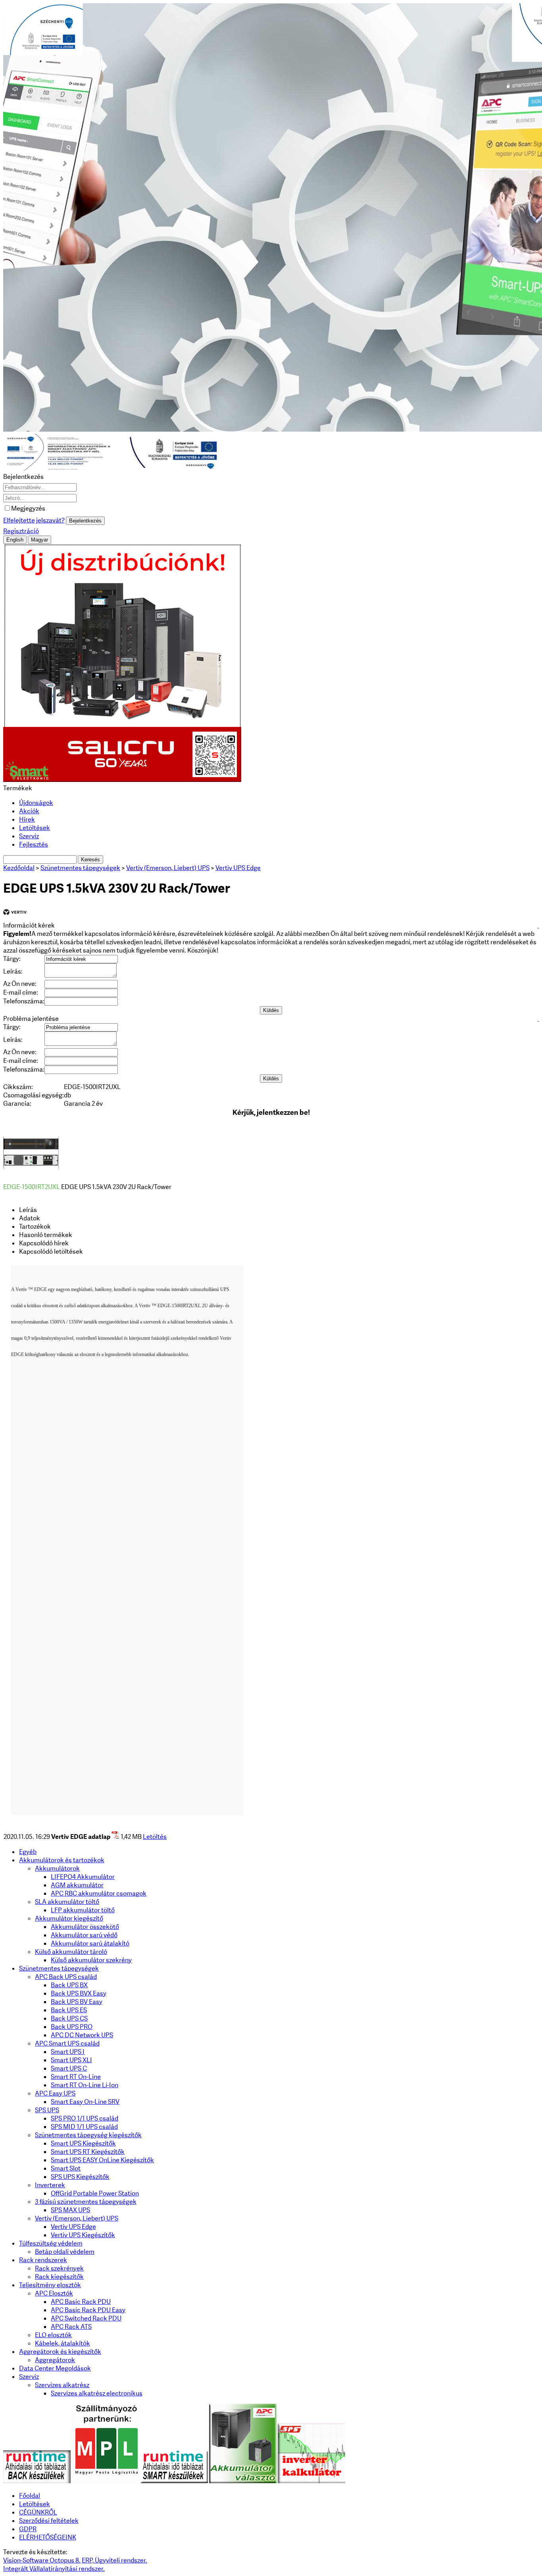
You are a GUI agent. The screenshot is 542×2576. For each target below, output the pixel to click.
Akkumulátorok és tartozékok (62, 1860)
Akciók (29, 811)
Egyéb (28, 1852)
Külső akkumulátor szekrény (91, 1960)
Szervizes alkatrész (62, 2385)
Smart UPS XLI (71, 2060)
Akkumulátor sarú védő (84, 1935)
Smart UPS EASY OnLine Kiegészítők (102, 2160)
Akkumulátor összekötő (85, 1927)
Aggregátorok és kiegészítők (60, 2352)
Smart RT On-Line (76, 2077)
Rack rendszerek (43, 2260)
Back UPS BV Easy (77, 2002)
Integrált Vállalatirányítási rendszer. (54, 2569)
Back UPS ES (69, 2010)
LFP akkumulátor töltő (83, 1910)
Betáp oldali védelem (65, 2252)
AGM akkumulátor (77, 1885)
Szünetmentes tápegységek (59, 1968)
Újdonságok (36, 803)
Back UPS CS (69, 2018)
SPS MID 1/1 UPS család (84, 2127)
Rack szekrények (59, 2268)
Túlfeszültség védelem (51, 2243)
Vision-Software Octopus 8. (42, 2560)
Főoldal (30, 2496)
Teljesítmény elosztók (50, 2285)
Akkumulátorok (57, 1868)
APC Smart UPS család (67, 2043)
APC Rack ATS (71, 2327)
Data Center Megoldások (55, 2368)
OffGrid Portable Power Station (95, 2193)
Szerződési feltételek (49, 2521)
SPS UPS (47, 2110)
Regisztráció (21, 531)
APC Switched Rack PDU (86, 2318)
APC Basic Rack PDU (81, 2302)
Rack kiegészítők (59, 2277)
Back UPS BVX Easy (79, 1993)
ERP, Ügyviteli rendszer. (114, 2560)
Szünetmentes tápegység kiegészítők (88, 2135)
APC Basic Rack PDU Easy (88, 2310)
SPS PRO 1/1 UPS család (85, 2118)
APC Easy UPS (55, 2093)
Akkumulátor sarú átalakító (90, 1943)
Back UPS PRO (72, 2027)
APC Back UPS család (66, 1977)
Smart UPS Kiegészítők (83, 2143)
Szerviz (29, 836)
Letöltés (155, 1837)
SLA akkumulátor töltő (67, 1902)
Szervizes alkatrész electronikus (97, 2393)
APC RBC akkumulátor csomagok (99, 1893)
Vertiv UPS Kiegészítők (83, 2235)
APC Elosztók (54, 2293)
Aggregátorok (55, 2360)
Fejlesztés (34, 844)
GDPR (28, 2529)
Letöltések (35, 828)
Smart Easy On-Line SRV (85, 2102)
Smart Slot (66, 2168)
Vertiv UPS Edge (73, 2227)
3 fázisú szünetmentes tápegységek (86, 2202)
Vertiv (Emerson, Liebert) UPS (77, 2218)
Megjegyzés (28, 508)
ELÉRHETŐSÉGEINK (48, 2537)
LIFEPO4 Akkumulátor (83, 1877)
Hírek (27, 819)
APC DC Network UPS (82, 2035)
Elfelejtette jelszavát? (34, 520)
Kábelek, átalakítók (62, 2343)
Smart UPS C (69, 2068)
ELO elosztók (53, 2335)
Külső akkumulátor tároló (71, 1952)
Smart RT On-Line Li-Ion (85, 2085)
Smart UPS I (68, 2052)
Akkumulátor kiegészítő (69, 1918)
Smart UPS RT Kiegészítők (88, 2152)
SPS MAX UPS (70, 2210)
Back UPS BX (69, 1985)
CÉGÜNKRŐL (38, 2512)
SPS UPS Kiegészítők (80, 2177)
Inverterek (50, 2185)
